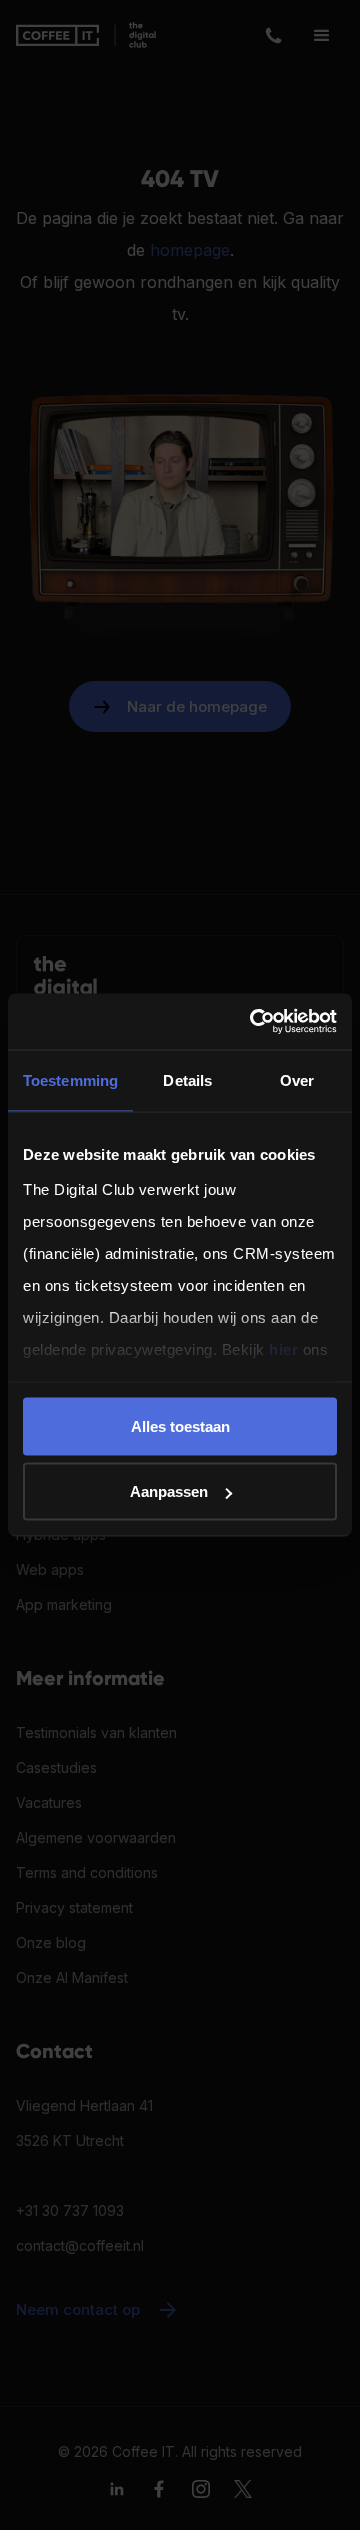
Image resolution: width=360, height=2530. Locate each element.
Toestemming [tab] (70, 1079)
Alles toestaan (180, 1425)
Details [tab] (187, 1079)
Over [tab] (297, 1079)
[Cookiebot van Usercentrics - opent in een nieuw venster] (254, 1022)
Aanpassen (169, 1491)
